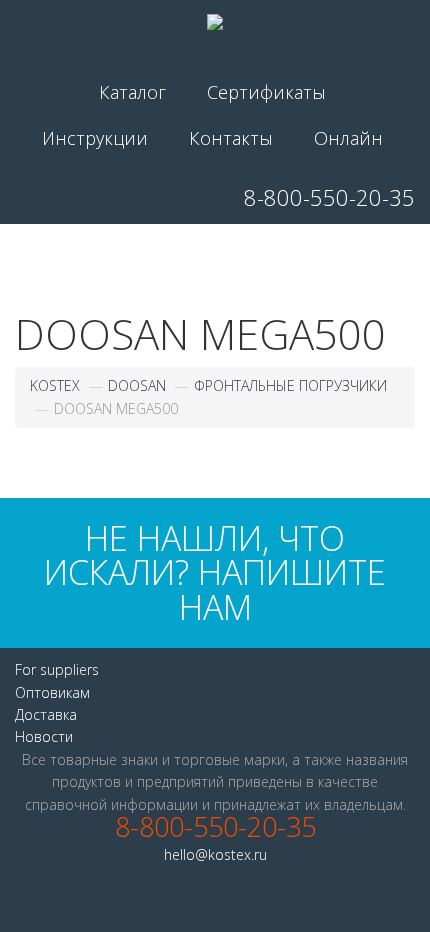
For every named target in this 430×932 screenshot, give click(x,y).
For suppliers (57, 669)
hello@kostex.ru (215, 854)
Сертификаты (266, 92)
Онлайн (348, 138)
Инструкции (95, 138)
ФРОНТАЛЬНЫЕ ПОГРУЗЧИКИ (290, 385)
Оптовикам (52, 692)
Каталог (132, 92)
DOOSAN (137, 385)
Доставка (46, 714)
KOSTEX (55, 385)
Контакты (231, 138)
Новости (44, 736)
